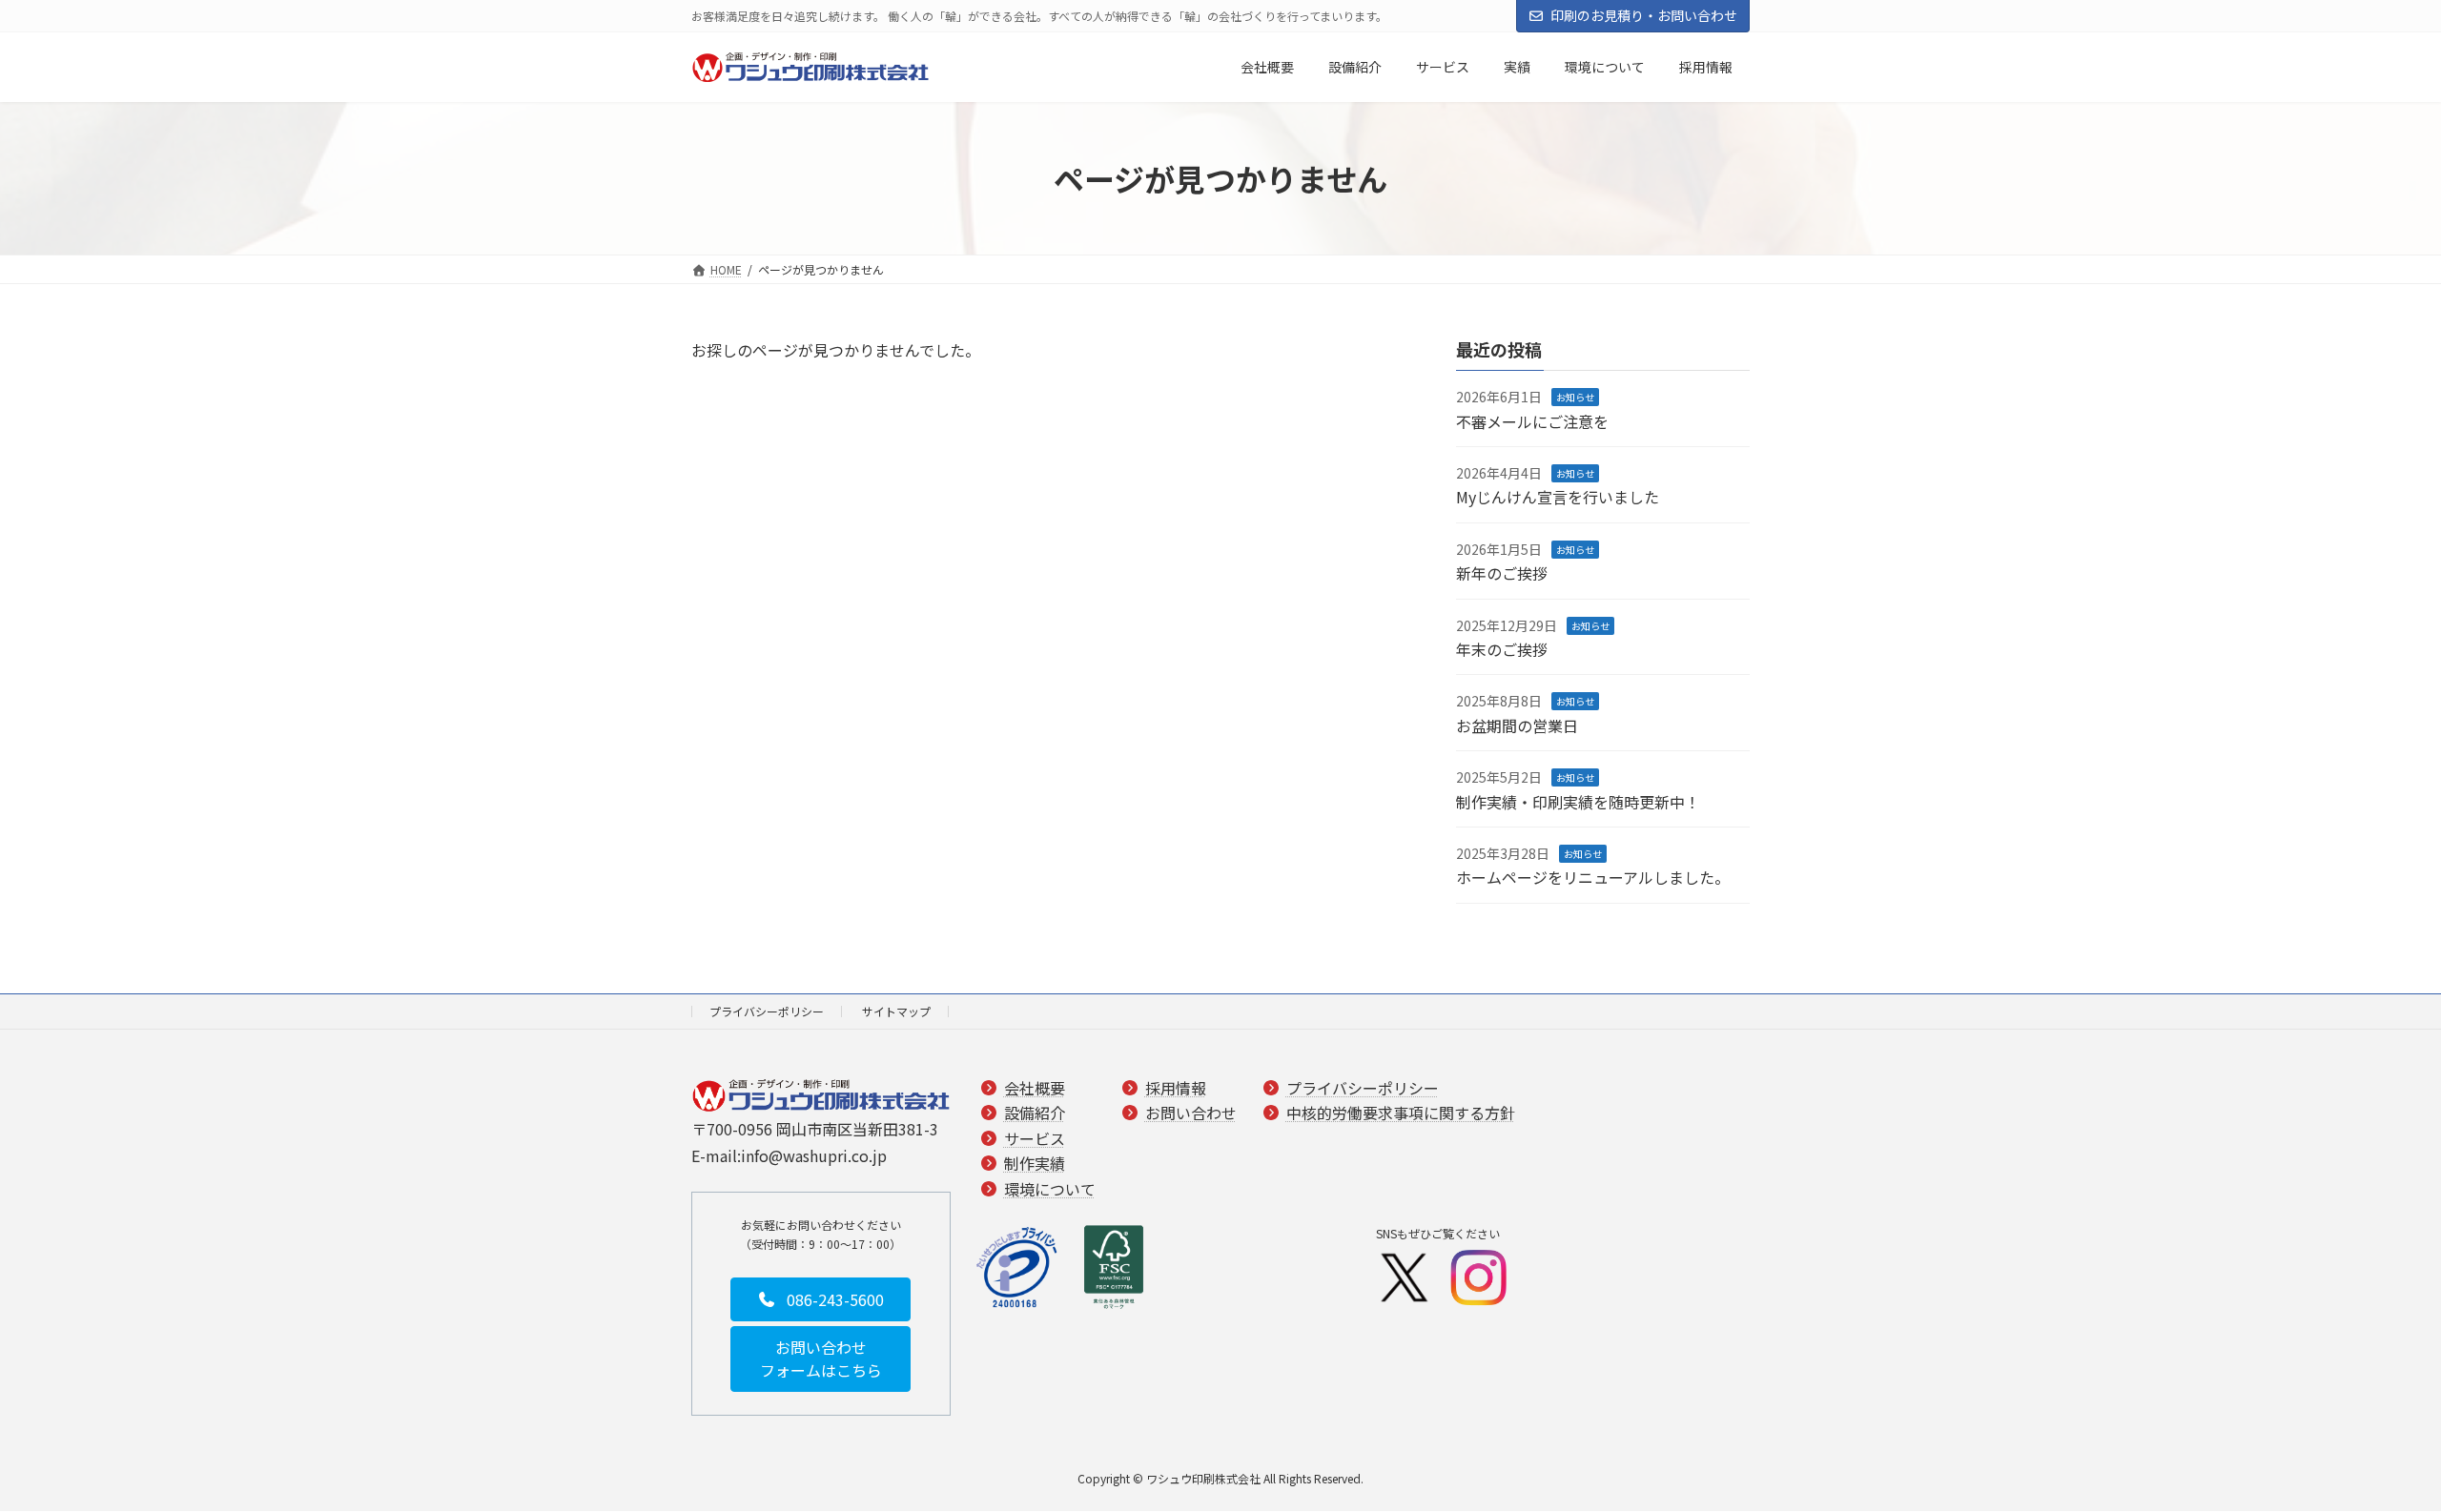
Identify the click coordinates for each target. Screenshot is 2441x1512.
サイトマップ (896, 1011)
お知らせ (1575, 398)
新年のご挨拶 (1502, 574)
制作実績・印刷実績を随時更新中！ (1578, 802)
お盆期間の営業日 (1517, 725)
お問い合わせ (1191, 1114)
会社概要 (1035, 1088)
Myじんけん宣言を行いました (1558, 498)
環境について (1050, 1189)
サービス (1035, 1138)
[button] (821, 1299)
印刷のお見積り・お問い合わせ (1644, 15)
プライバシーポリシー (767, 1011)
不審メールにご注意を (1532, 421)
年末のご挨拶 (1502, 649)
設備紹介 (1035, 1114)
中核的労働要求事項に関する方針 (1401, 1114)
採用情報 (1176, 1088)
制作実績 (1035, 1164)
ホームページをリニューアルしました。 (1593, 878)
